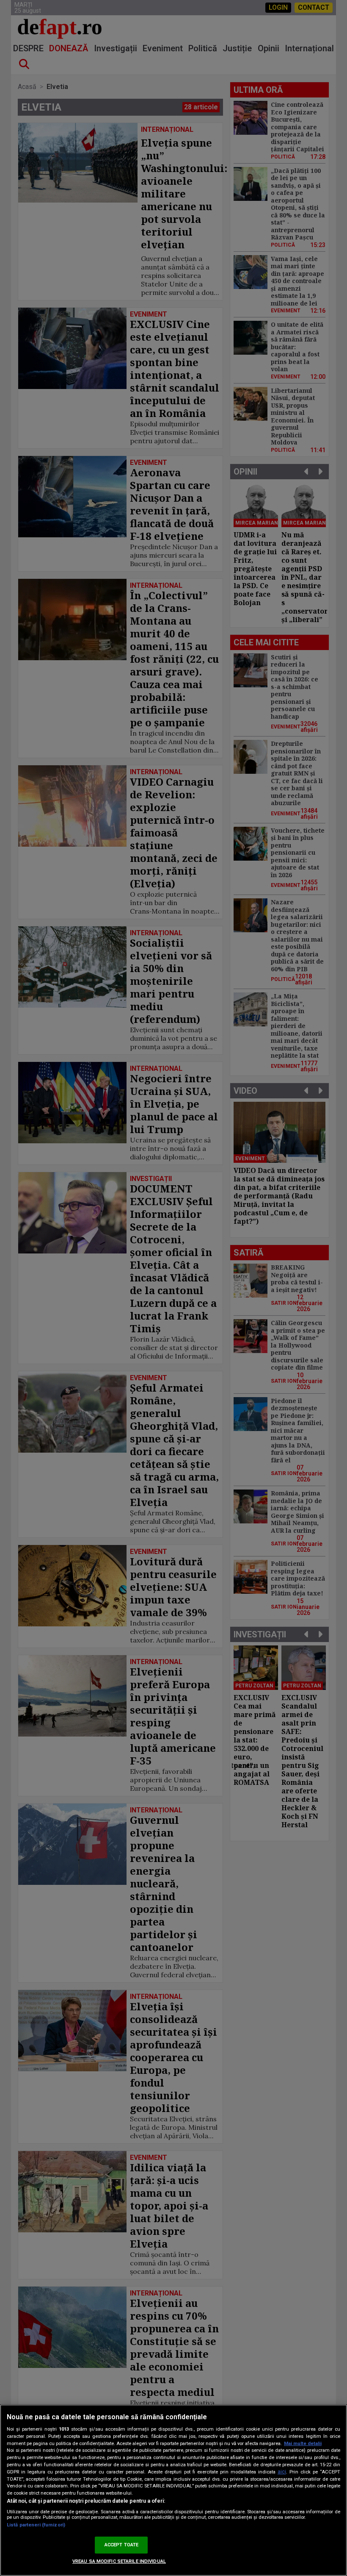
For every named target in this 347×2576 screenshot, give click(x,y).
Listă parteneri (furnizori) (36, 2525)
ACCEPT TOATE (121, 2545)
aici (282, 2472)
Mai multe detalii (303, 2444)
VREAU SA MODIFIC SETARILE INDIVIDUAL (119, 2561)
